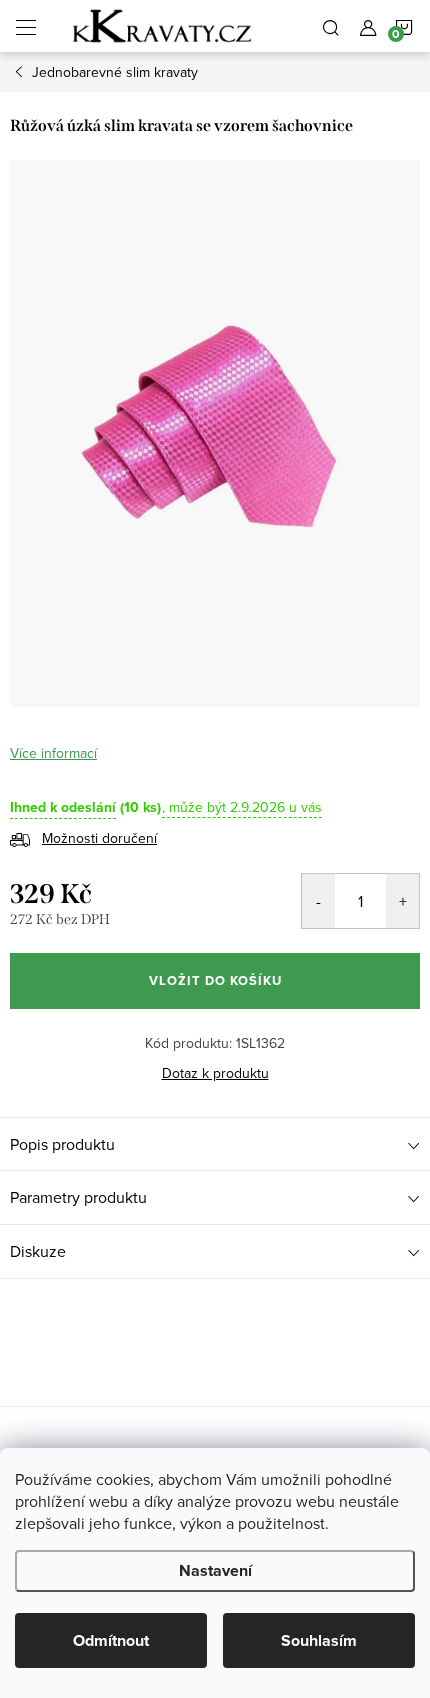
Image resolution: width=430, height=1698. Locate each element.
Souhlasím (319, 1640)
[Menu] (26, 26)
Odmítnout (111, 1640)
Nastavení (215, 1570)
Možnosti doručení (99, 838)
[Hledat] (331, 26)
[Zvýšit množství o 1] (402, 901)
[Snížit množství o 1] (318, 901)
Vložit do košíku (215, 980)
